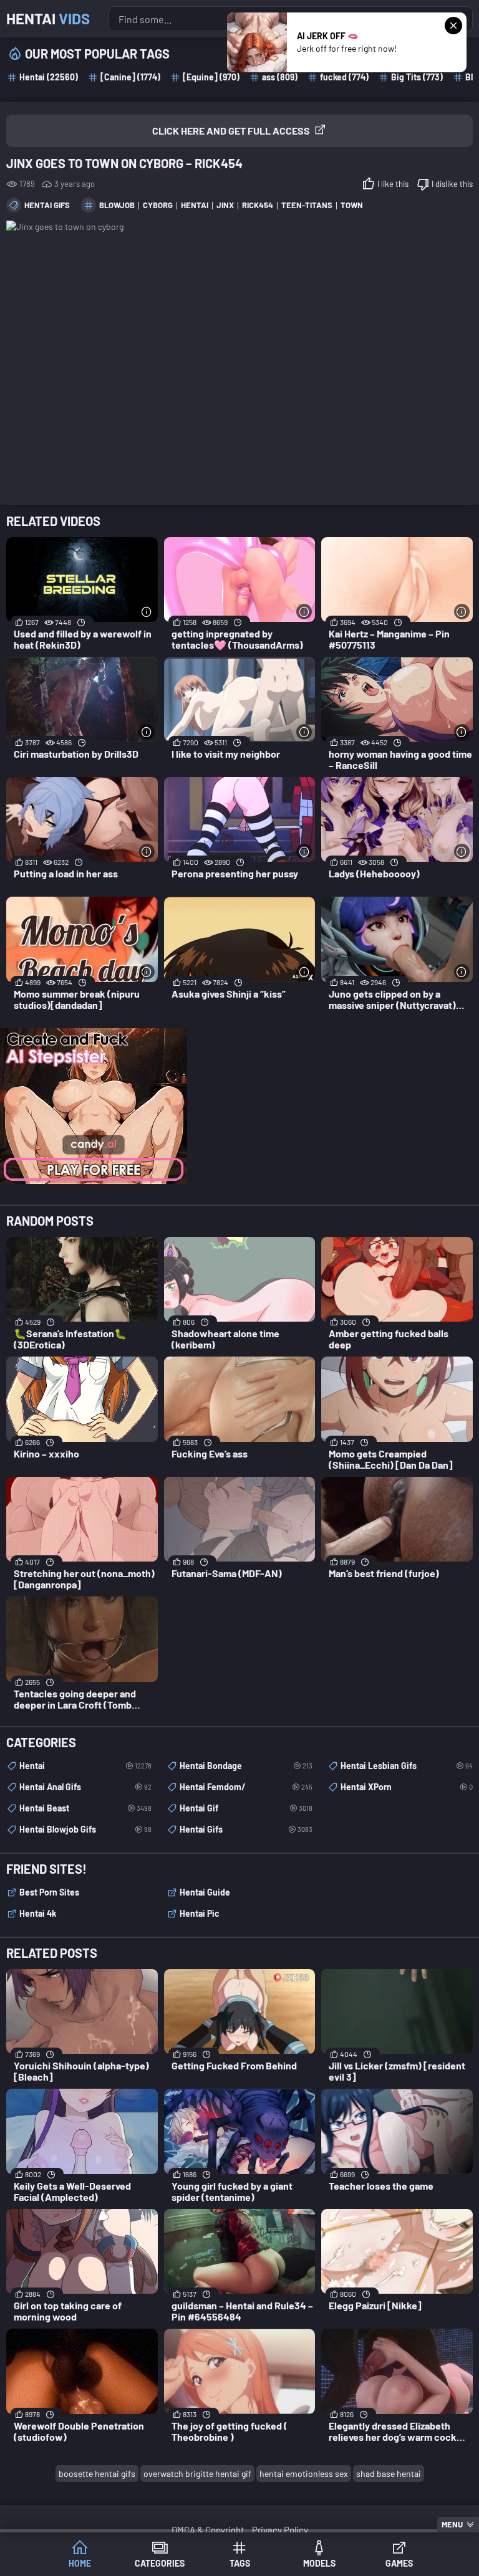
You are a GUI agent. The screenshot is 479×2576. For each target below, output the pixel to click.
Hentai (48, 18)
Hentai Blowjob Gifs (85, 1829)
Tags (240, 2563)
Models (319, 2563)
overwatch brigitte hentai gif (197, 2473)
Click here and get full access (231, 131)
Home (80, 2563)
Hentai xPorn (407, 1787)
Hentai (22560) (49, 77)
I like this (393, 184)
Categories (160, 2563)
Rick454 (258, 205)
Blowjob (117, 205)
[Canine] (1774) (130, 77)
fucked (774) (344, 77)
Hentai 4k (38, 1913)
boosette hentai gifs (97, 2473)
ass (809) (280, 77)
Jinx (225, 205)
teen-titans (307, 205)
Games (399, 2563)
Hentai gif (246, 1808)
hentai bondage (246, 1766)
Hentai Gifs (47, 205)
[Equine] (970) (211, 77)
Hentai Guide (205, 1892)
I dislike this (452, 184)
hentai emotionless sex (304, 2473)
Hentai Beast (85, 1808)
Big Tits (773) (417, 77)
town (352, 205)
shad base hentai (389, 2473)
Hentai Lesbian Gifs (407, 1766)
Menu (452, 2524)
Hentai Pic (200, 1913)
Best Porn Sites (49, 1892)
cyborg (158, 205)
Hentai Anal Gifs (85, 1787)
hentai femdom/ (246, 1787)
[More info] (147, 612)
